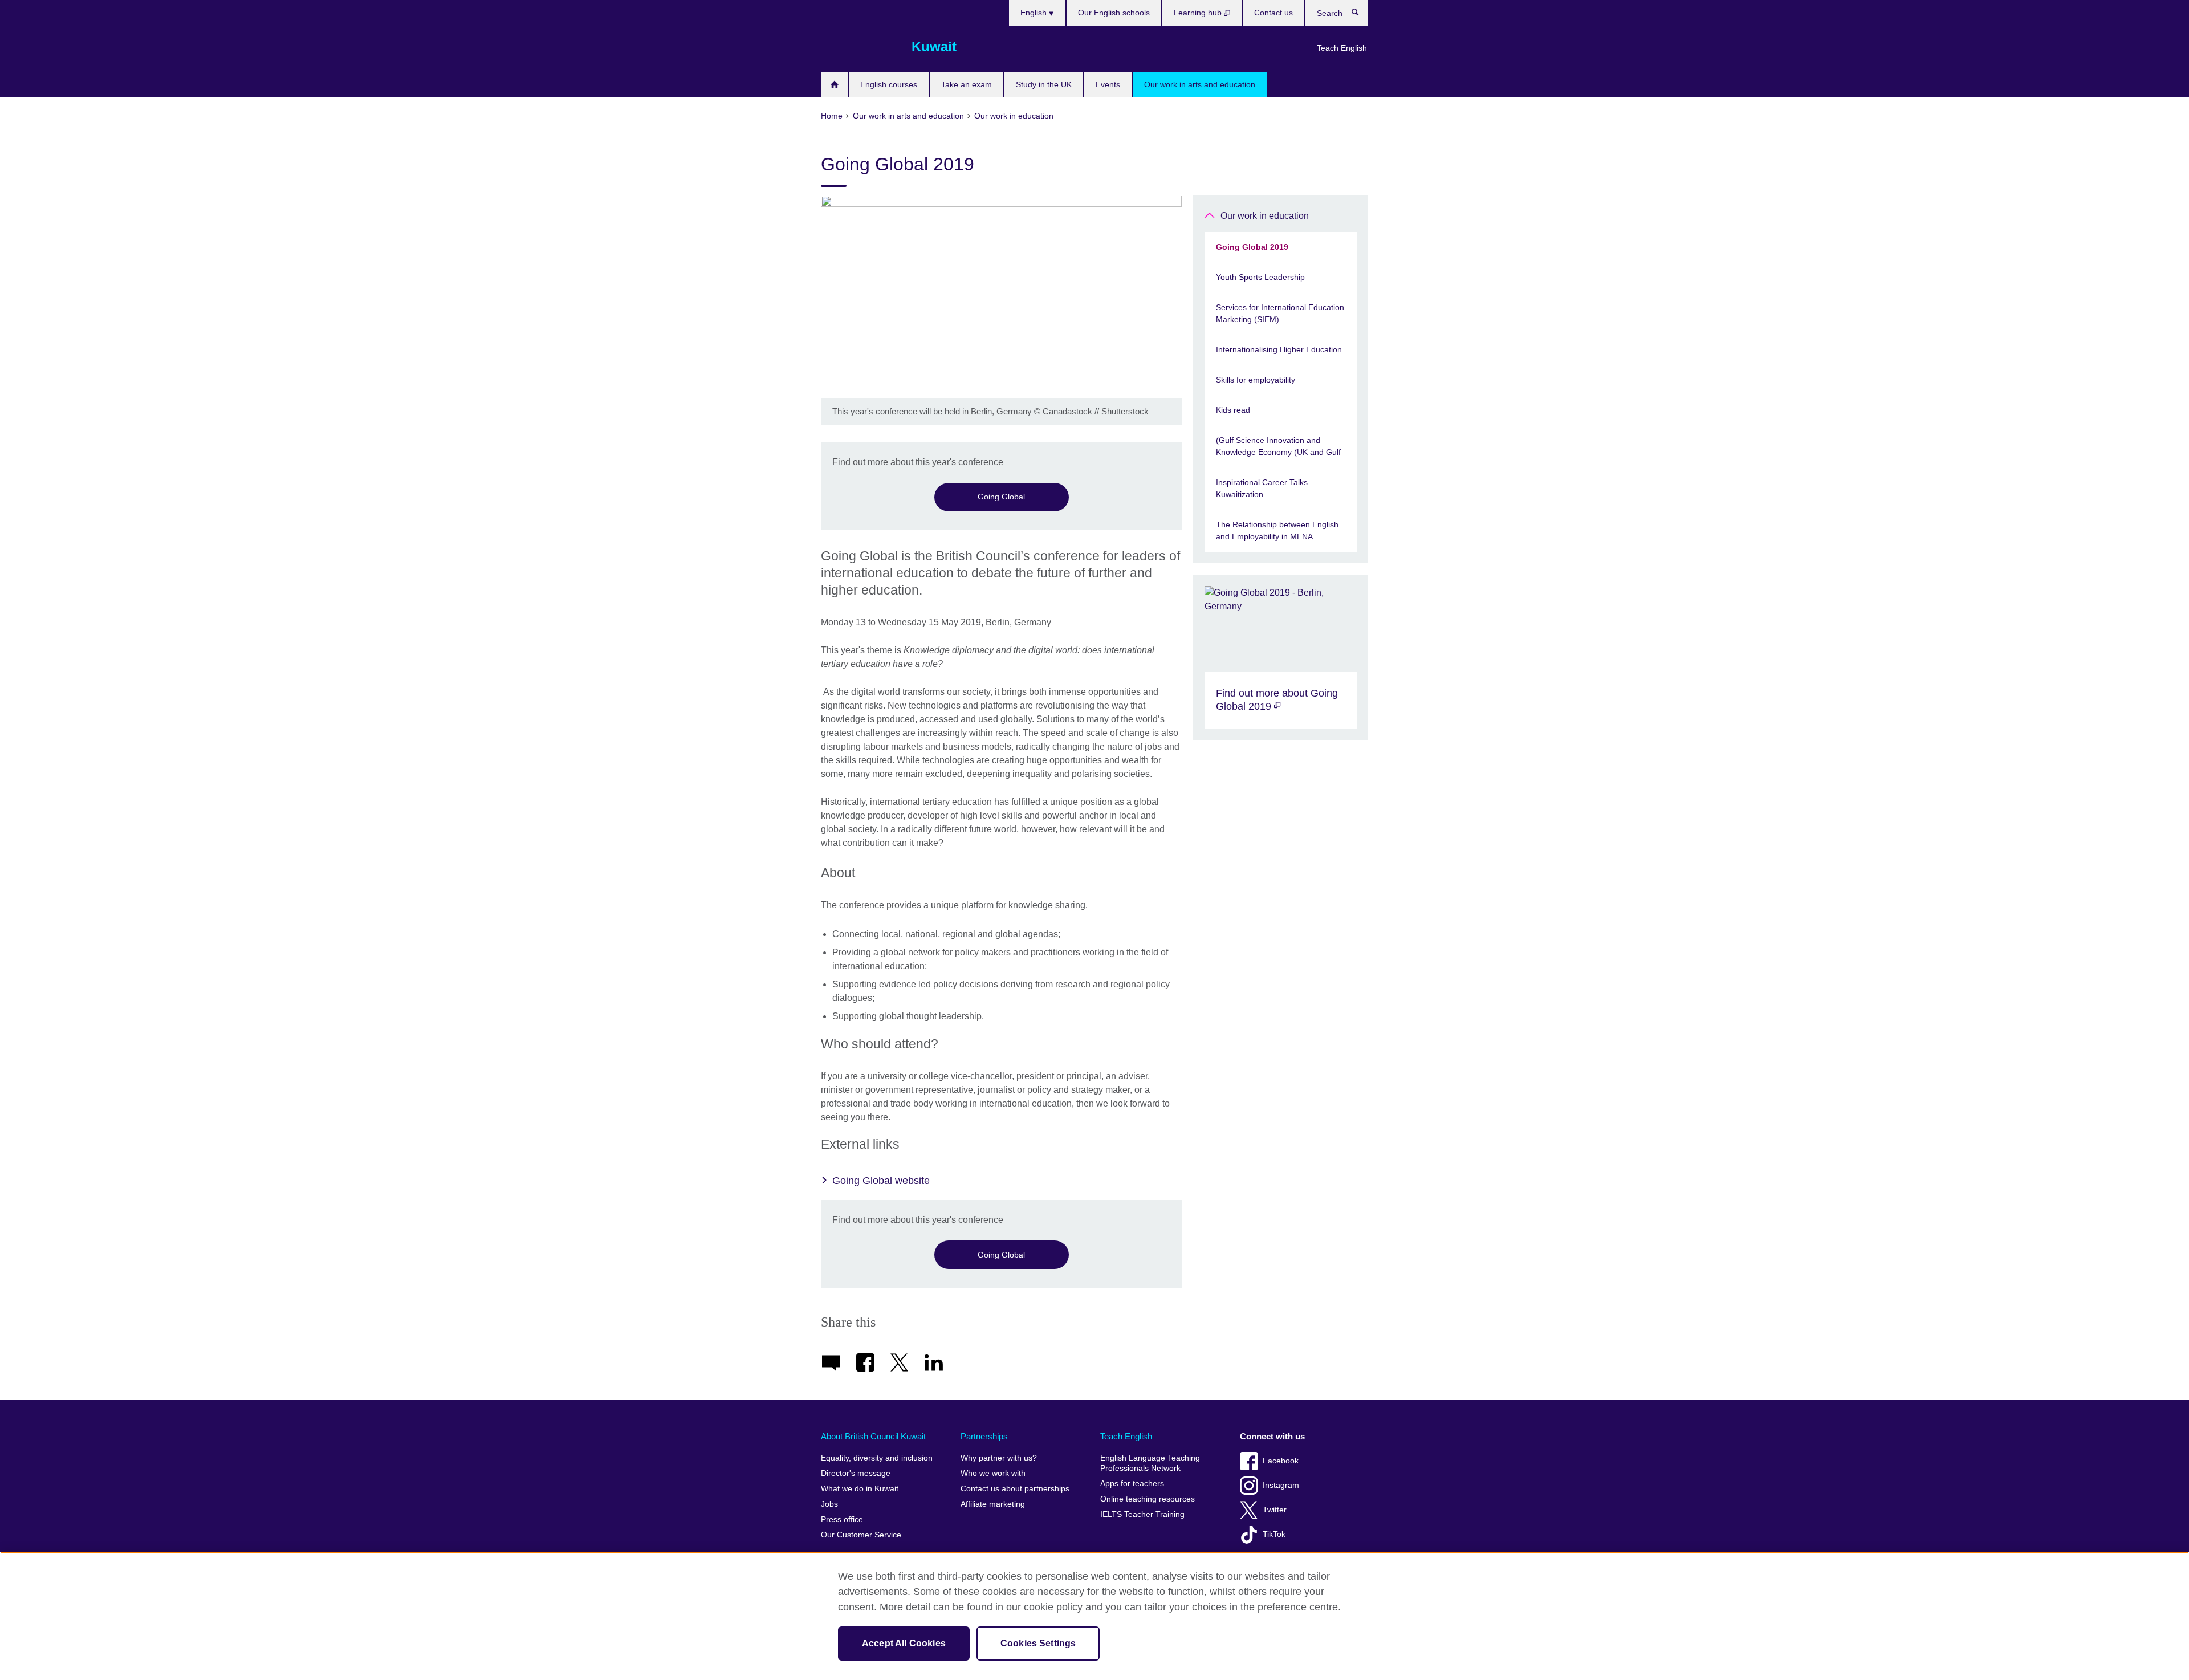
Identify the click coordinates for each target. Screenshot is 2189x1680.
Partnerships (984, 1436)
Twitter (1275, 1510)
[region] (1094, 1616)
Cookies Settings (1038, 1643)
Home (834, 85)
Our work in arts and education (1200, 84)
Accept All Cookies (904, 1643)
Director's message (856, 1473)
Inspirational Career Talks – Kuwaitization (1265, 488)
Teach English (1342, 48)
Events (1108, 84)
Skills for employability (1256, 380)
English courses (889, 84)
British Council (855, 47)
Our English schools (1114, 13)
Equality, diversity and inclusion (877, 1458)
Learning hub (1199, 13)
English (1035, 13)
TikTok (1274, 1534)
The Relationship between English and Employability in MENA (1277, 530)
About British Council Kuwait (873, 1436)
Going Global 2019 (1252, 247)
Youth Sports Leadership (1260, 277)
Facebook (1281, 1461)
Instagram (1281, 1485)
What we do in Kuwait (860, 1489)
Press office (842, 1520)
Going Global (1001, 497)
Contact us (1273, 13)
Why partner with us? (999, 1458)
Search (1361, 15)
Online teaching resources (1148, 1499)
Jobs (829, 1504)
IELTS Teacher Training (1142, 1514)
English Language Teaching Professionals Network (1150, 1463)
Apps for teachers (1132, 1484)
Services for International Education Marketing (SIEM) (1280, 313)
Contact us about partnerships (1015, 1489)
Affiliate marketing (993, 1504)
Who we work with (993, 1473)
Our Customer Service (861, 1535)
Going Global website (881, 1181)
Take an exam (967, 84)
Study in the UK (1044, 84)
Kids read (1233, 410)
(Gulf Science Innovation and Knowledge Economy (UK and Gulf (1278, 446)
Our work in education (1265, 216)
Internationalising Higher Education (1279, 349)
